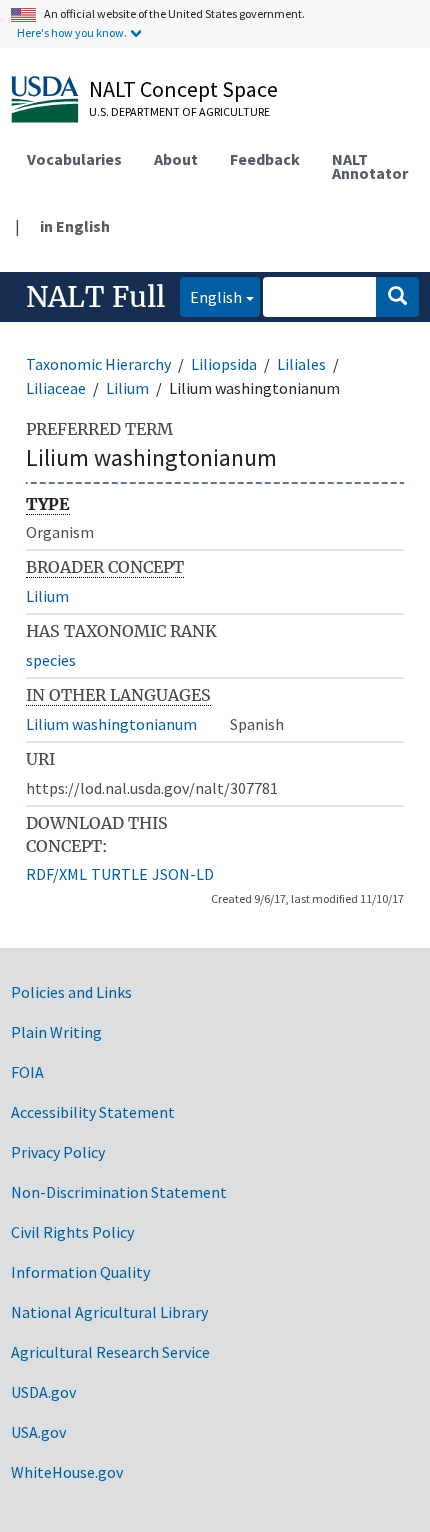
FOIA (27, 1072)
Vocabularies (74, 159)
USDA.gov (43, 1392)
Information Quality (80, 1272)
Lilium (127, 388)
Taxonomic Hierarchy (98, 364)
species (51, 660)
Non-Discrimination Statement (119, 1192)
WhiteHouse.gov (67, 1472)
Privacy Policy (58, 1152)
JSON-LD (183, 874)
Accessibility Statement (93, 1112)
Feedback (265, 159)
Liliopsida (224, 364)
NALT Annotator (370, 166)
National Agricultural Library (109, 1312)
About (176, 159)
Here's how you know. (72, 32)
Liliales (301, 364)
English (211, 296)
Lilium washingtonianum (111, 724)
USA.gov (38, 1432)
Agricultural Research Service (110, 1352)
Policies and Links (71, 992)
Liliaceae (56, 388)
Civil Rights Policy (72, 1232)
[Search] (397, 297)
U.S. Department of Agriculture (179, 111)
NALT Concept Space (183, 89)
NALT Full (95, 297)
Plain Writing (56, 1032)
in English (75, 226)
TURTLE (119, 874)
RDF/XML (56, 874)
